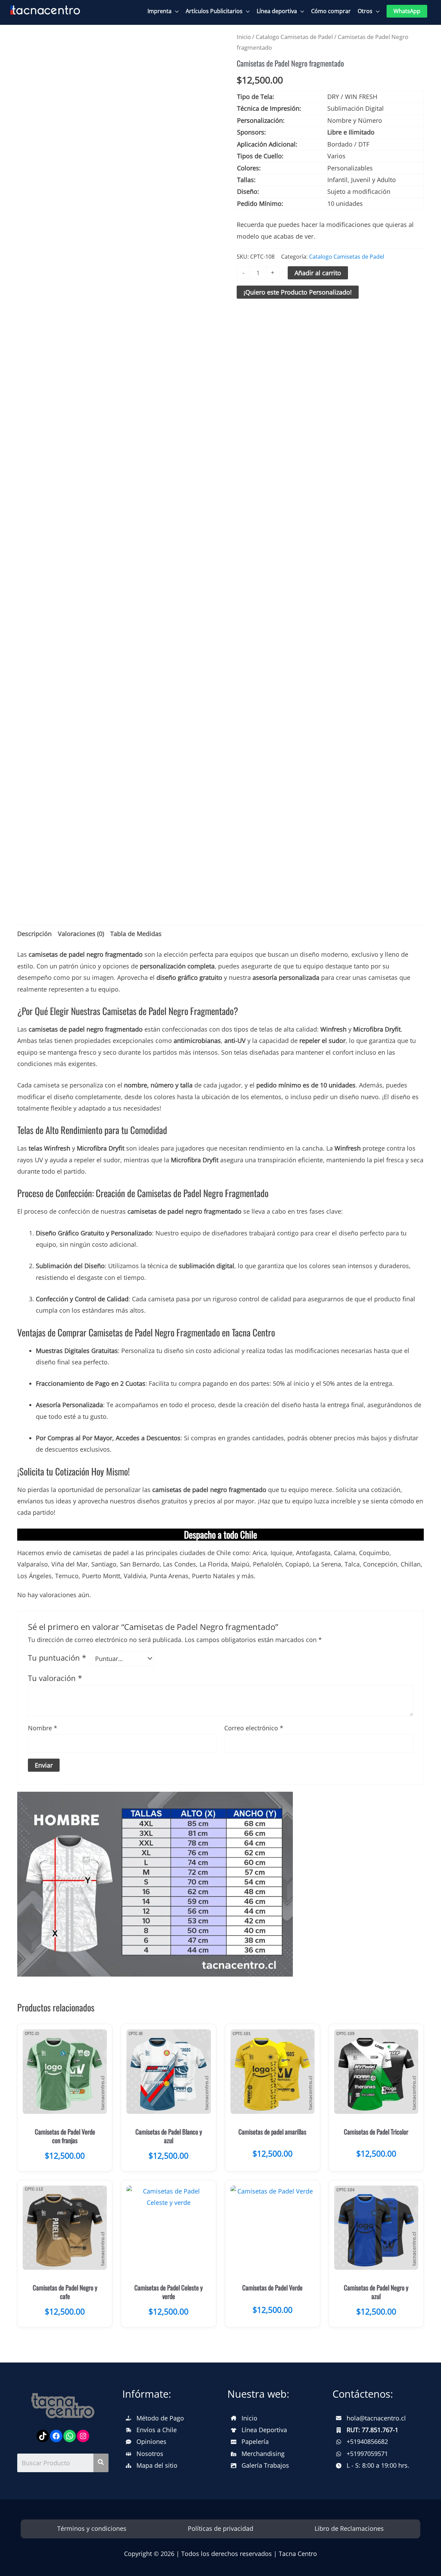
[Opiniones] (146, 2442)
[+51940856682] (362, 2442)
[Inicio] (244, 2418)
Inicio (244, 37)
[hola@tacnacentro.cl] (371, 2418)
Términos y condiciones (92, 2528)
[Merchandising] (258, 2454)
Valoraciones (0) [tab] (81, 934)
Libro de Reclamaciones (349, 2528)
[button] (407, 11)
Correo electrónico (254, 1728)
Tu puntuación (57, 1658)
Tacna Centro (298, 2554)
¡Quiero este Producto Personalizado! (298, 292)
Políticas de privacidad (220, 2528)
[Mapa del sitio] (152, 2465)
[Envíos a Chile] (151, 2430)
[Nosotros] (145, 2454)
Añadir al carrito (318, 273)
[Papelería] (250, 2442)
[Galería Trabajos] (260, 2465)
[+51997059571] (362, 2454)
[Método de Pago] (155, 2418)
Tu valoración (55, 1678)
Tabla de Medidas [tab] (136, 934)
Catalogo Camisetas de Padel (294, 37)
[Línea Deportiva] (259, 2430)
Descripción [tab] (34, 934)
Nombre (43, 1728)
